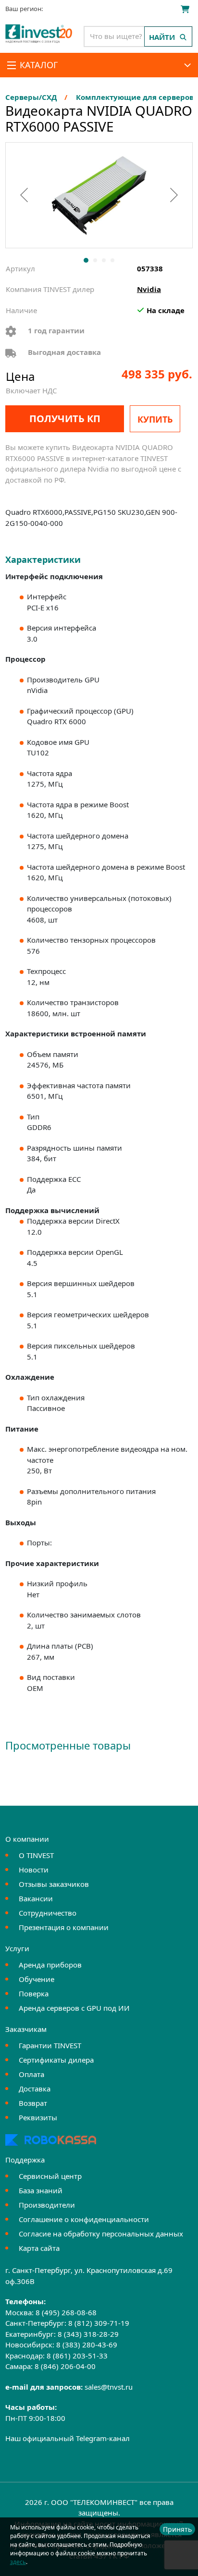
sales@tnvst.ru (109, 2387)
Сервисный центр (50, 2176)
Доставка (35, 2089)
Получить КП (65, 419)
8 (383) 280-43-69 (87, 2345)
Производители (47, 2205)
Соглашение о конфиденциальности (84, 2219)
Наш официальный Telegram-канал (68, 2438)
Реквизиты (38, 2117)
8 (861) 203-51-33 (77, 2356)
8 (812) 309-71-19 (99, 2323)
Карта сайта (39, 2248)
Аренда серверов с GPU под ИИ (74, 2008)
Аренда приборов (50, 1965)
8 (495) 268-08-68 (66, 2312)
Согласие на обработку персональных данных (101, 2234)
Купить (155, 419)
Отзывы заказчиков (54, 1884)
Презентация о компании (64, 1927)
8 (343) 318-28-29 (88, 2334)
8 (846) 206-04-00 (65, 2366)
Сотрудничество (48, 1913)
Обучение (37, 1979)
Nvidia (149, 289)
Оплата (31, 2074)
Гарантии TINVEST (50, 2045)
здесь (18, 2562)
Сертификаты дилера (56, 2060)
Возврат (33, 2103)
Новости (34, 1870)
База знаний (41, 2190)
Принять (177, 2529)
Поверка (34, 1993)
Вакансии (36, 1898)
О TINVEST (36, 1855)
